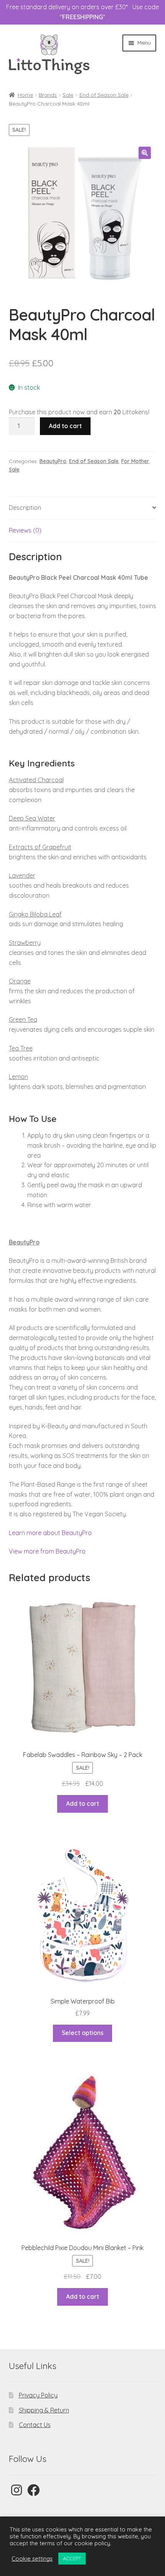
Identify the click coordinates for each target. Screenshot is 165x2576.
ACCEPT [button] (72, 2558)
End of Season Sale (104, 95)
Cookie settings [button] (32, 2559)
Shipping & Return (44, 2410)
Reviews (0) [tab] (25, 530)
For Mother (135, 461)
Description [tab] (25, 508)
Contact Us (35, 2425)
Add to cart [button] (82, 1803)
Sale (68, 95)
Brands (48, 95)
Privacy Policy (38, 2395)
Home (25, 95)
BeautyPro (53, 461)
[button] (145, 153)
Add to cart (65, 426)
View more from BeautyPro (47, 1551)
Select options (83, 2033)
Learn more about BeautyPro (50, 1533)
